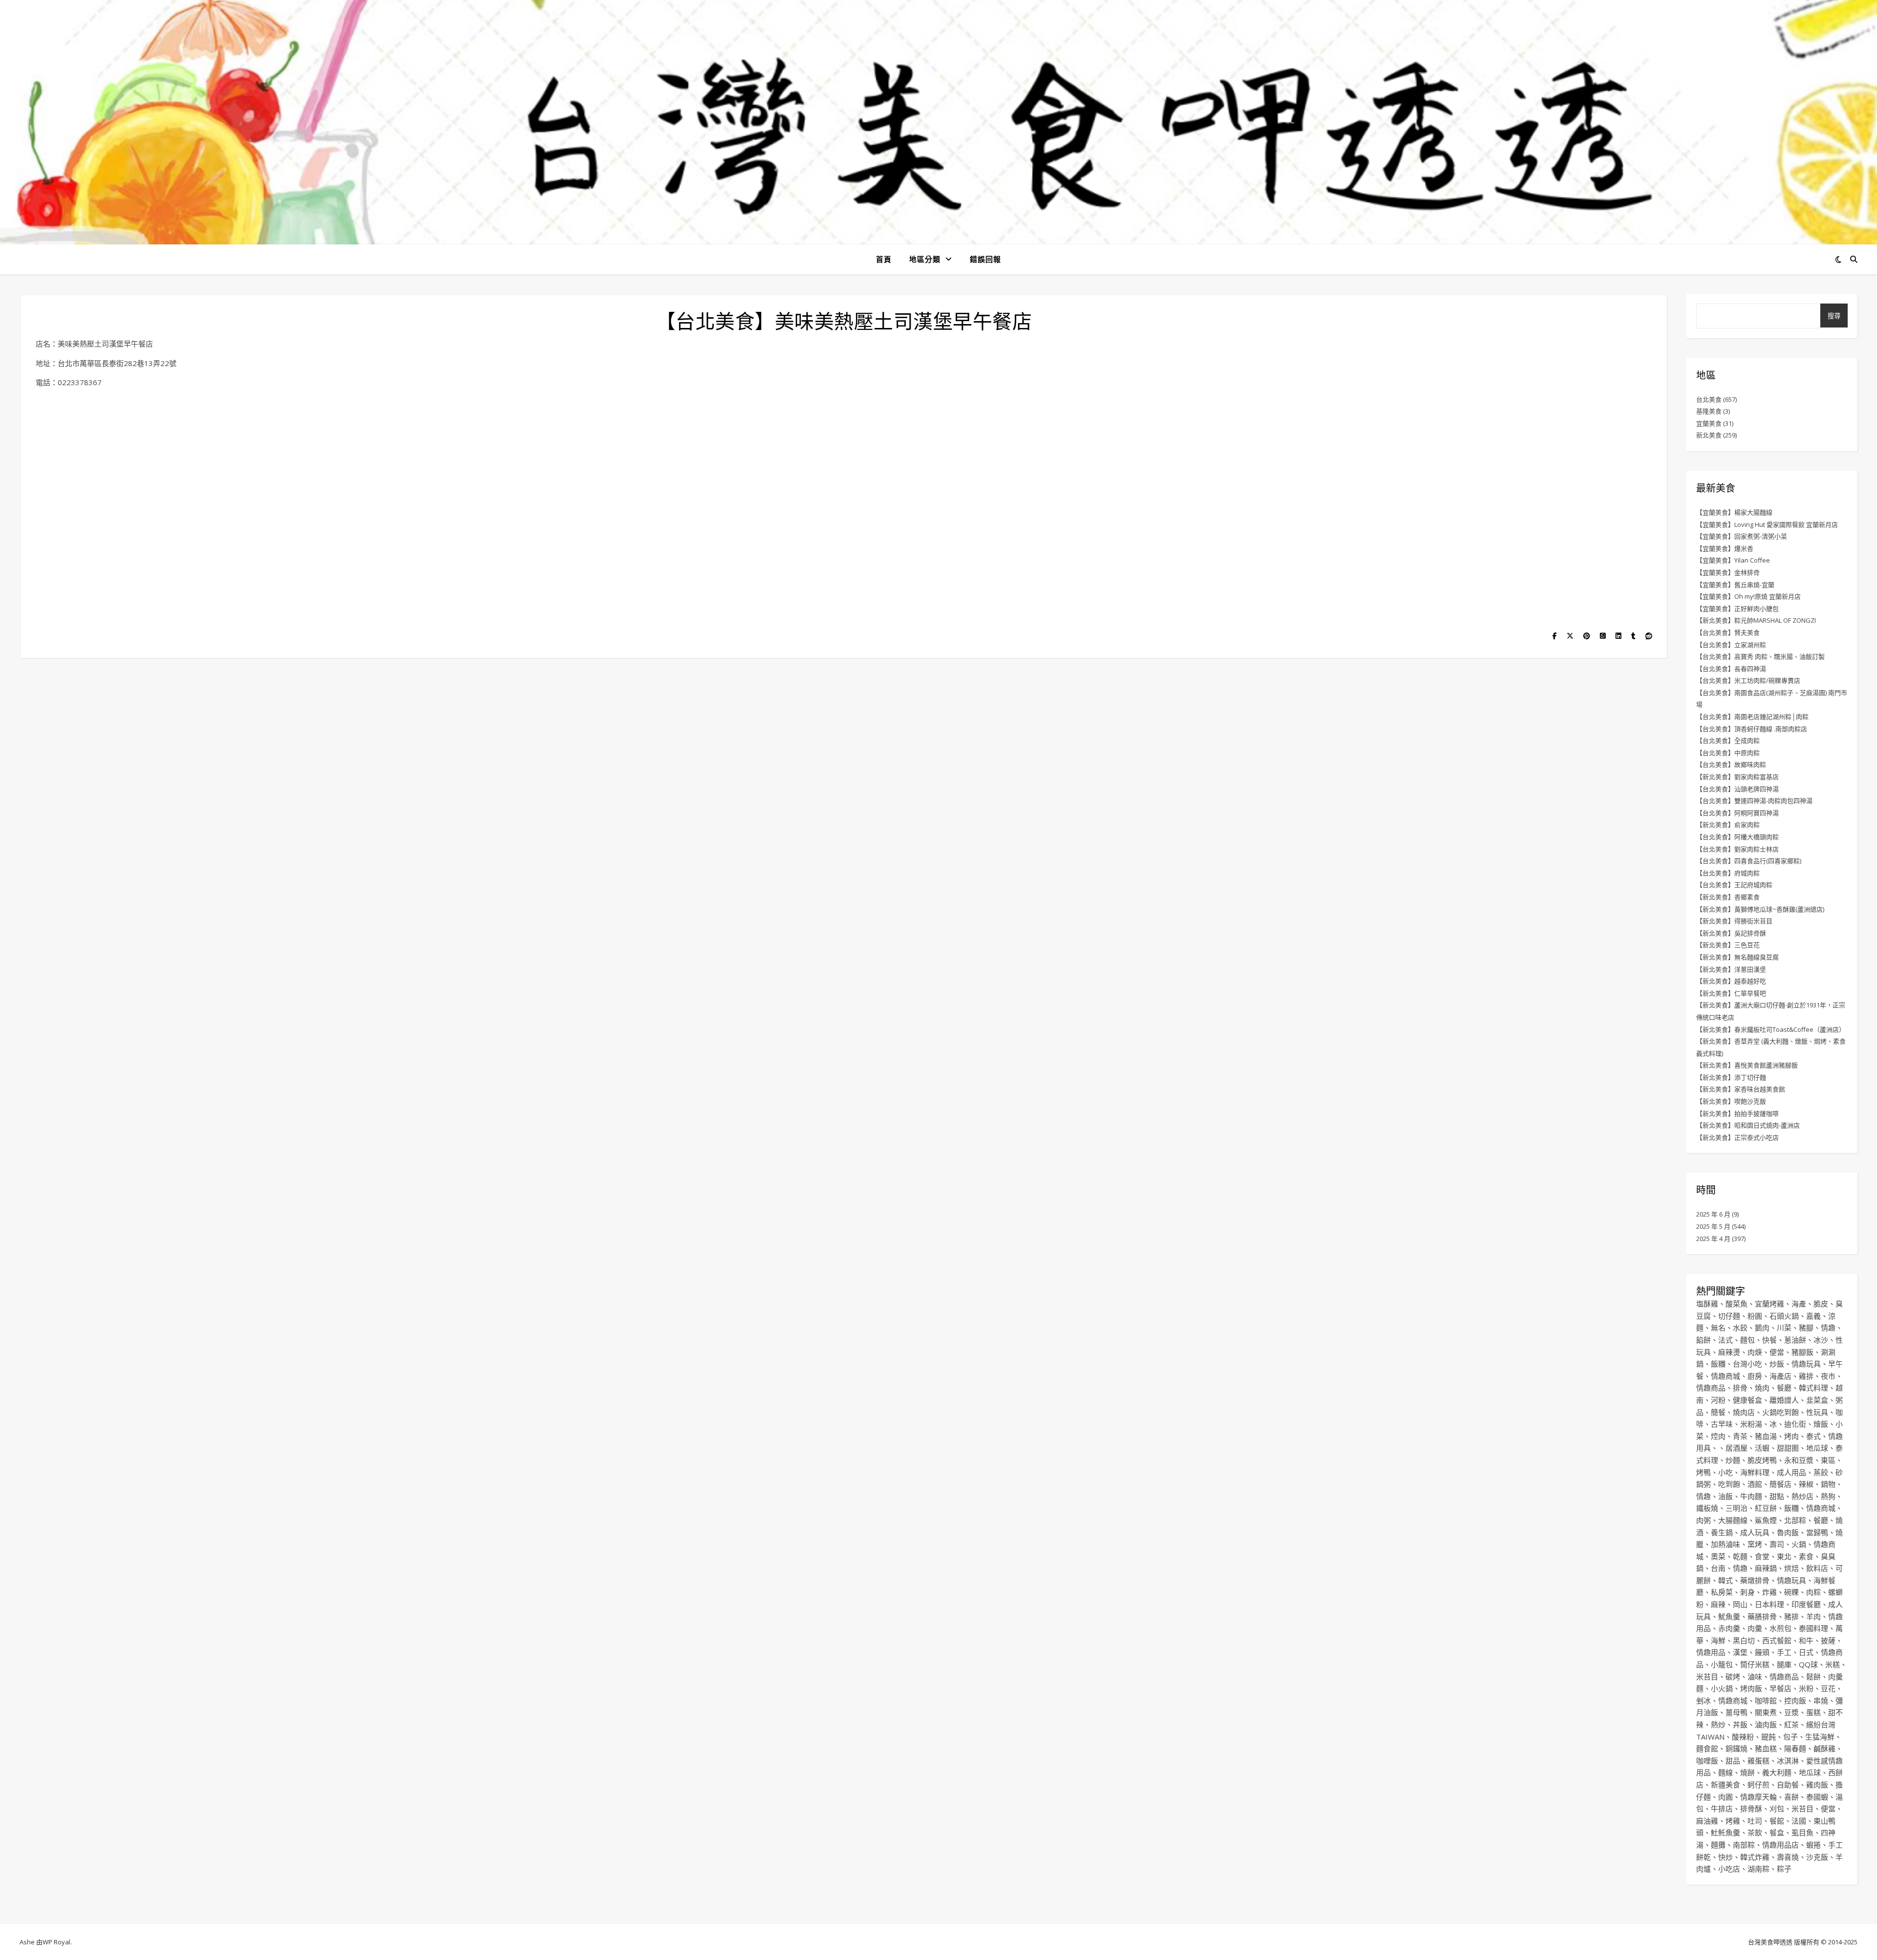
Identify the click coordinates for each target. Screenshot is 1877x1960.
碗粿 (1791, 1592)
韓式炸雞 (1755, 1857)
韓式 (1725, 1580)
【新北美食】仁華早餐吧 (1731, 993)
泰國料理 (1813, 1628)
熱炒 (1718, 1724)
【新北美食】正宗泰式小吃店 (1737, 1137)
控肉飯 (1795, 1700)
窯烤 (1755, 1544)
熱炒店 (1802, 1496)
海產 (1799, 1304)
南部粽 (1744, 1845)
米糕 (1833, 1664)
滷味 (1755, 1677)
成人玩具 (1755, 1532)
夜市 (1828, 1376)
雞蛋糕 (1758, 1761)
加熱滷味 (1725, 1544)
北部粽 (1795, 1520)
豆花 (1828, 1688)
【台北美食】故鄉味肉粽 (1731, 764)
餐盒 (1777, 1832)
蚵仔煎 (1758, 1785)
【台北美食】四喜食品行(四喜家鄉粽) (1749, 861)
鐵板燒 (1707, 1508)
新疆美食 (1725, 1785)
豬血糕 (1766, 1748)
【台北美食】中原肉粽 (1728, 753)
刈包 (1777, 1808)
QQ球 (1808, 1664)
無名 (1718, 1328)
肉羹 (1755, 1628)
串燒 (1821, 1700)
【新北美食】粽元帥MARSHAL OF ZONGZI (1756, 620)
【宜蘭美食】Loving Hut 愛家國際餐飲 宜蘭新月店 (1767, 524)
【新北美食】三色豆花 (1728, 945)
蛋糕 (1813, 1712)
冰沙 (1821, 1340)
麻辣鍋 (1766, 1568)
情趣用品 (1711, 1652)
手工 (1784, 1652)
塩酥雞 (1707, 1304)
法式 (1725, 1340)
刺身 (1747, 1592)
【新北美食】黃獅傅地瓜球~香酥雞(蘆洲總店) (1760, 909)
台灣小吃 (1747, 1364)
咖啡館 (1766, 1700)
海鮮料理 (1755, 1472)
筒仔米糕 (1755, 1664)
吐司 (1755, 1821)
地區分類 (925, 259)
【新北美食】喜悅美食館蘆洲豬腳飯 (1747, 1065)
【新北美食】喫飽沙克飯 (1731, 1101)
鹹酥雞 (1824, 1748)
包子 (1790, 1737)
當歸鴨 (1817, 1532)
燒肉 (1762, 1388)
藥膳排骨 (1762, 1616)
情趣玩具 (1806, 1364)
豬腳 (1806, 1328)
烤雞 (1733, 1821)
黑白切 (1744, 1640)
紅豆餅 (1766, 1508)
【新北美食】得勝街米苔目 (1734, 921)
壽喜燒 (1788, 1857)
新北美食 (1709, 435)
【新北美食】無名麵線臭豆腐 (1737, 957)
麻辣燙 (1729, 1352)
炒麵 (1733, 1460)
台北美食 (1709, 399)
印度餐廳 (1806, 1604)
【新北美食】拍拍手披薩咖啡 (1737, 1113)
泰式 (1813, 1436)
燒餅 (1747, 1772)
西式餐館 (1777, 1640)
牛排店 (1722, 1808)
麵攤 (1718, 1845)
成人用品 (1791, 1472)
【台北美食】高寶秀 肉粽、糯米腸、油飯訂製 (1760, 656)
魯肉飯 (1788, 1532)
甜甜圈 (1788, 1448)
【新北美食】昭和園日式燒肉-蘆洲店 (1748, 1125)
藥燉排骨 (1755, 1580)
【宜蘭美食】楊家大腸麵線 (1734, 512)
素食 (1806, 1556)
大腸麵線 (1733, 1520)
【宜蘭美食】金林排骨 (1728, 572)
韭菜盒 (1817, 1400)
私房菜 (1722, 1592)
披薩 (1828, 1640)
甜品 (1733, 1761)
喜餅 (1791, 1797)
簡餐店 (1780, 1484)
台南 (1718, 1568)
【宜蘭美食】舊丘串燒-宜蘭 (1735, 585)
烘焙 (1791, 1568)
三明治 (1736, 1508)
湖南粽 (1758, 1869)
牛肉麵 (1751, 1496)
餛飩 (1768, 1737)
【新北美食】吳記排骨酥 (1731, 933)
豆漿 (1791, 1712)
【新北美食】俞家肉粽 (1728, 825)
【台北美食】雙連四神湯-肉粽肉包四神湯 (1754, 801)
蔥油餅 (1795, 1340)
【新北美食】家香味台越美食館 (1741, 1089)
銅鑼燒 (1736, 1748)
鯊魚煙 (1766, 1520)
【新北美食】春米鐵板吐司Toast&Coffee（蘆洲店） (1771, 1029)
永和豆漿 (1799, 1460)
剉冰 (1703, 1700)
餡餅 (1703, 1340)
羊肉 (1813, 1616)
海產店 (1780, 1376)
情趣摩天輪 (1758, 1797)
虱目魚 (1802, 1832)
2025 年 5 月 (1713, 1226)
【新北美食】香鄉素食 (1728, 897)
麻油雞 (1707, 1821)
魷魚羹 (1729, 1616)
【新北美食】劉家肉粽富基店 (1737, 777)
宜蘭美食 (1709, 423)
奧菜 (1718, 1556)
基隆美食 (1709, 411)
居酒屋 (1736, 1448)
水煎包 (1780, 1628)
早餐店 (1780, 1688)
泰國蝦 (1817, 1797)
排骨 (1740, 1388)
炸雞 (1769, 1592)
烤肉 (1791, 1436)
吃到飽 (1729, 1484)
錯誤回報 (985, 259)
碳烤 (1733, 1677)
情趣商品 (1711, 1388)
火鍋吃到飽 (1780, 1412)
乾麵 (1740, 1556)
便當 (1777, 1352)
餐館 (1777, 1821)
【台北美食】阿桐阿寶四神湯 (1737, 813)
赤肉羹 (1729, 1628)
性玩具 (1817, 1412)
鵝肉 (1762, 1328)
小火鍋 (1722, 1688)
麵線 (1725, 1772)
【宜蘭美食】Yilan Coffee (1733, 560)
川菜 (1784, 1328)
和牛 (1806, 1640)
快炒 (1725, 1857)
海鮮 (1718, 1640)
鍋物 (1828, 1484)
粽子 (1784, 1869)
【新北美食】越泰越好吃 (1731, 981)
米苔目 (1707, 1677)
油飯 (1725, 1496)
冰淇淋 (1788, 1761)
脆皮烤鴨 (1762, 1460)
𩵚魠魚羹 (1725, 1832)
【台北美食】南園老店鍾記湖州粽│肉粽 (1752, 717)
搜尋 (1834, 316)
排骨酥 (1751, 1808)
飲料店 (1817, 1568)
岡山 (1740, 1604)
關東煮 (1766, 1712)
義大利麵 (1777, 1772)
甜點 (1777, 1496)
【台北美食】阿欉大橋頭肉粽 (1737, 837)
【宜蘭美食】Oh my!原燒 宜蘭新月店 (1748, 596)
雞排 (1806, 1376)
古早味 (1722, 1424)
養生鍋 (1722, 1532)
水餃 (1740, 1328)
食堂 (1762, 1556)
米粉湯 (1751, 1424)
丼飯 (1740, 1724)
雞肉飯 (1817, 1785)
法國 (1799, 1821)
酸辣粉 (1743, 1737)
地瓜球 (1817, 1448)
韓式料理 (1813, 1388)
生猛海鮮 (1820, 1737)
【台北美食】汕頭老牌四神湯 (1737, 789)
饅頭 (1762, 1652)
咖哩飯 (1707, 1761)
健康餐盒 (1747, 1400)
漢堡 (1740, 1652)
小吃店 (1729, 1869)
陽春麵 (1795, 1748)
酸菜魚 (1736, 1304)
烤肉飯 (1751, 1688)
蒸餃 (1821, 1472)
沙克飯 (1817, 1857)
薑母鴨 (1736, 1712)
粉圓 (1755, 1316)
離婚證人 (1784, 1400)
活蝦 (1762, 1448)
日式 (1806, 1652)
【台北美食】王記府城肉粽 (1734, 885)
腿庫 (1784, 1664)
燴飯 (1821, 1424)
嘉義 (1813, 1316)
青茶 (1740, 1436)
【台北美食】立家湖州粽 (1731, 645)
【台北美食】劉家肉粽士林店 (1737, 849)
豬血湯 (1766, 1436)
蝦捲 (1813, 1845)
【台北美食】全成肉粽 (1728, 740)
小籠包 (1722, 1664)
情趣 (1828, 1328)
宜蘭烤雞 (1769, 1304)
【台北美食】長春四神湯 (1731, 669)
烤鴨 (1703, 1472)
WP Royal (56, 1942)
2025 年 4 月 (1713, 1239)
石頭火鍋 (1784, 1316)
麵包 (1747, 1340)
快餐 (1769, 1340)
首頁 (884, 259)
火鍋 (1799, 1544)
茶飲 (1755, 1832)
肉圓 (1725, 1797)
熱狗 (1828, 1496)
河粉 (1718, 1400)
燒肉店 (1744, 1412)
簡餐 (1718, 1412)
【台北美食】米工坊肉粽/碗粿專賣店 (1748, 680)
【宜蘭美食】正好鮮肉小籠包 (1737, 609)
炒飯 (1777, 1364)
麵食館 (1707, 1748)
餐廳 (1784, 1388)
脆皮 (1821, 1304)
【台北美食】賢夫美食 (1728, 632)
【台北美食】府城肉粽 (1728, 873)
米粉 (1806, 1688)
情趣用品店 (1780, 1845)
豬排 (1791, 1616)
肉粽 (1813, 1592)
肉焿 (1755, 1352)
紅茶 (1791, 1724)
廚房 (1755, 1376)
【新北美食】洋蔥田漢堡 (1731, 969)
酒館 (1755, 1484)
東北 (1784, 1556)
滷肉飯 (1766, 1724)
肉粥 (1703, 1520)
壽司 (1777, 1544)
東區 (1828, 1460)
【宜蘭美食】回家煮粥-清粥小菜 (1742, 536)
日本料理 (1769, 1604)
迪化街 (1795, 1424)
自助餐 (1788, 1785)
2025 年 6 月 (1713, 1214)
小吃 (1725, 1472)
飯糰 (1718, 1364)
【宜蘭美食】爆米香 (1725, 548)
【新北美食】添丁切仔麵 (1731, 1077)
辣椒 (1806, 1484)
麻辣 (1718, 1604)
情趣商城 (1725, 1376)
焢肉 (1718, 1436)
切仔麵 (1729, 1316)
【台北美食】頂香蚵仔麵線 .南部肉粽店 (1752, 729)
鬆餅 (1813, 1677)
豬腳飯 (1802, 1352)
